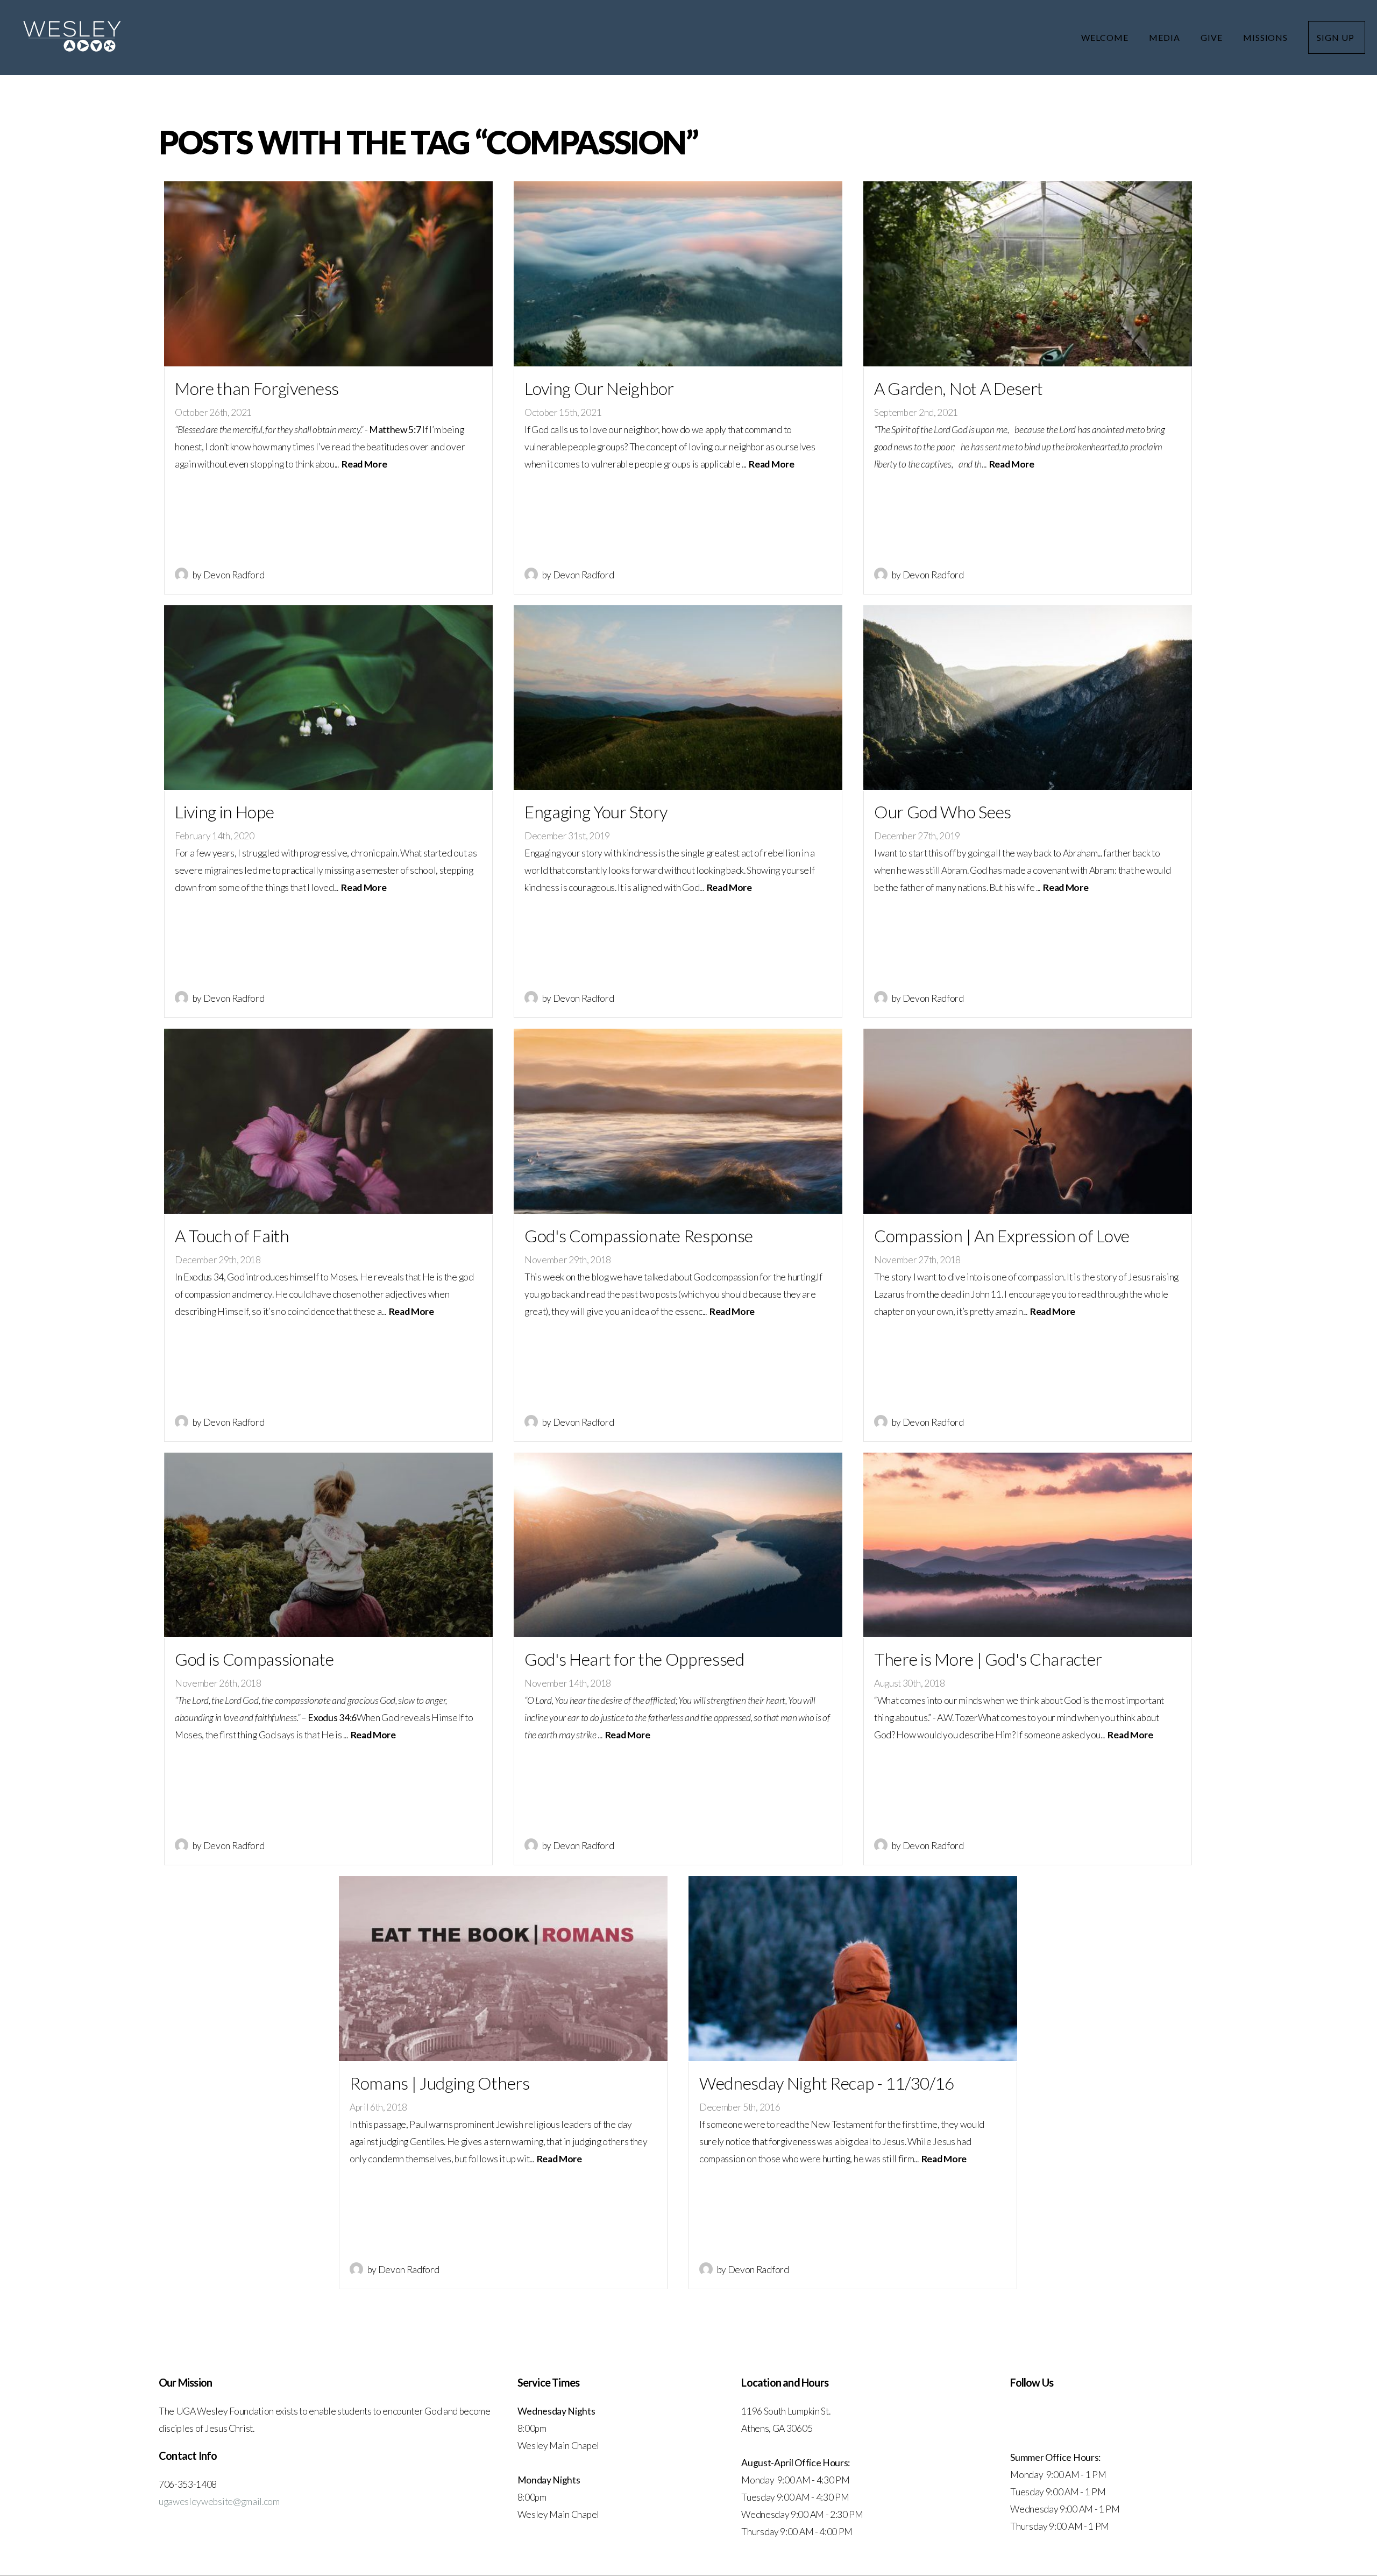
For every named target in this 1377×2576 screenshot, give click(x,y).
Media (1166, 37)
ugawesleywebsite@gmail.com (219, 2501)
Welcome (1106, 37)
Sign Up (1337, 37)
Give (1213, 37)
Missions (1267, 37)
